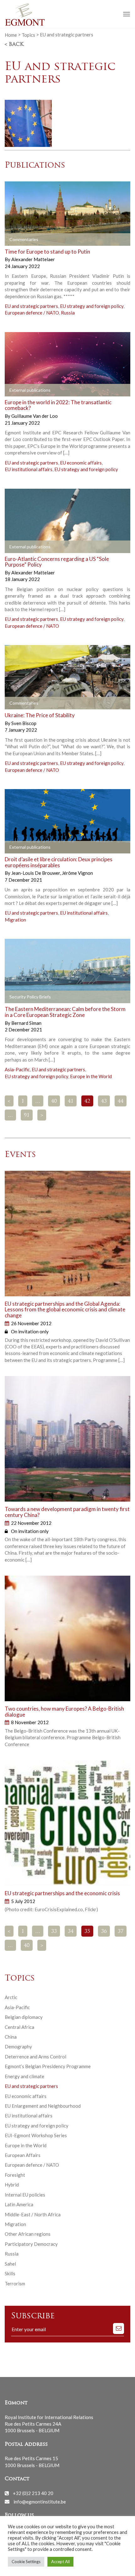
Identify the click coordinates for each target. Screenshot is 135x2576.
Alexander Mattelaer (33, 259)
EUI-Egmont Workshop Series (36, 2135)
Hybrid (12, 2185)
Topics (28, 35)
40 (54, 1101)
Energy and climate (24, 2076)
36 (104, 1932)
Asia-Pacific (17, 1069)
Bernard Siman (26, 1023)
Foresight (15, 2175)
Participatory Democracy (31, 2244)
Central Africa (19, 2027)
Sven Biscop (24, 723)
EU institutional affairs (29, 469)
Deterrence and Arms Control (35, 2057)
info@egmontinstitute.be (40, 2501)
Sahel (10, 2264)
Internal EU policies (25, 2195)
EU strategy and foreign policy (92, 306)
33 (54, 1932)
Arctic (11, 1997)
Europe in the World (91, 1076)
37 (121, 1932)
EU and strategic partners (31, 306)
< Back (14, 45)
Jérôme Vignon (77, 873)
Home (11, 35)
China (11, 2037)
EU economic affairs (81, 463)
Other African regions (28, 2234)
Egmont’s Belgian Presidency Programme (48, 2066)
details (19, 239)
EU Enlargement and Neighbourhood (43, 2106)
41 (71, 1101)
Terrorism (15, 2283)
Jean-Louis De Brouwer (36, 873)
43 (104, 1101)
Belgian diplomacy (24, 2017)
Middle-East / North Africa (33, 2214)
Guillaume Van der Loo (35, 416)
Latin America (19, 2204)
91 (27, 1116)
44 (121, 1101)
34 (71, 1932)
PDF (15, 847)
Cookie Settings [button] (26, 2562)
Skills (10, 2273)
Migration (15, 920)
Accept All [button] (60, 2562)
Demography (18, 2046)
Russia (68, 313)
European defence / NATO (32, 313)
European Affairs (23, 2155)
